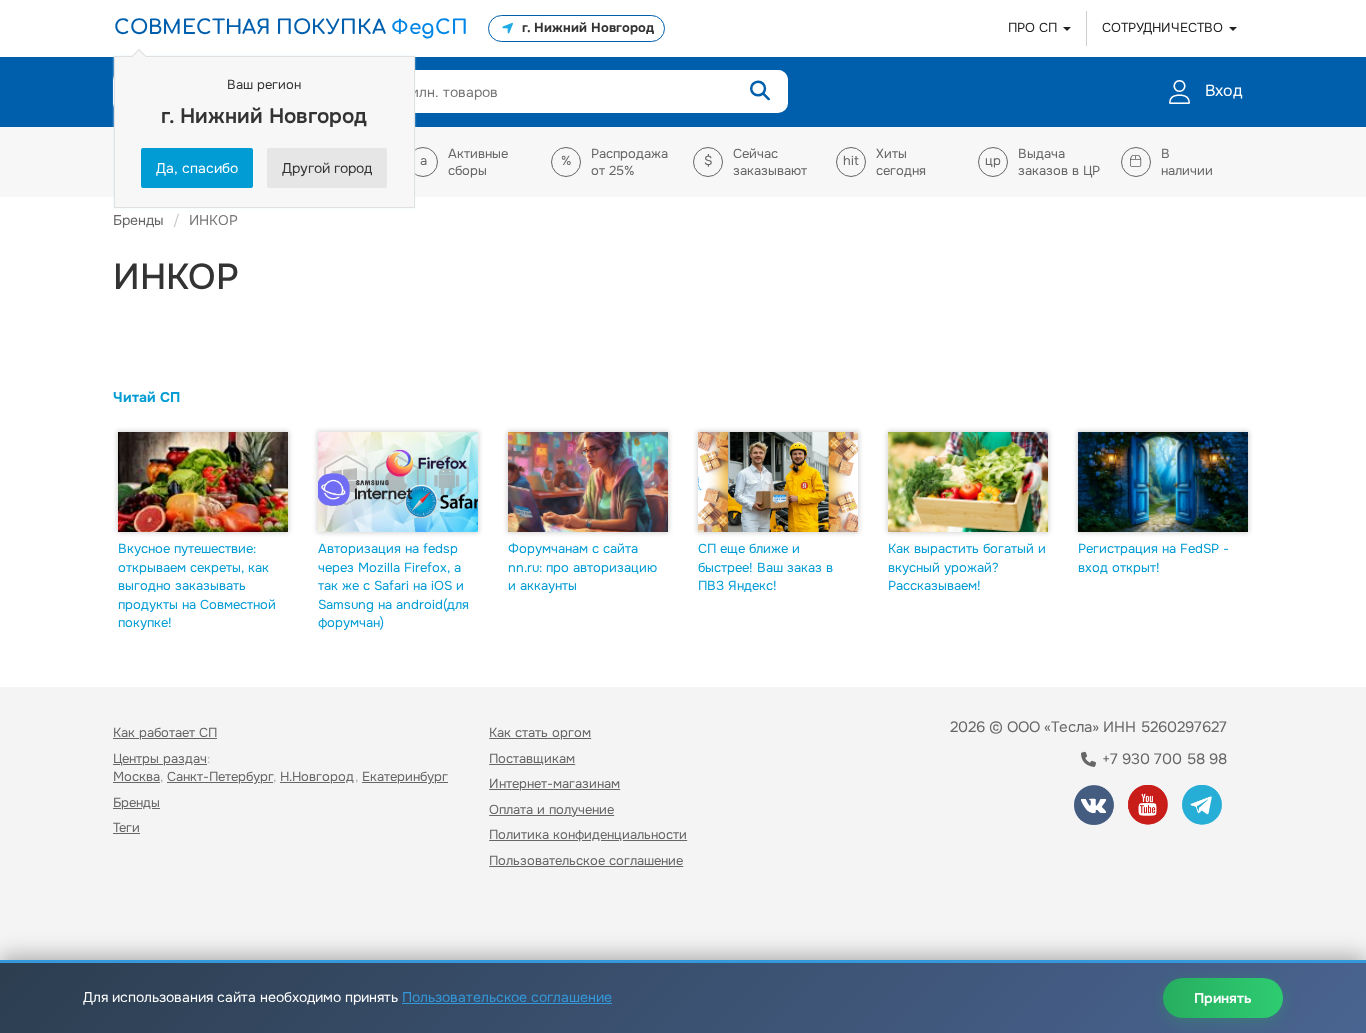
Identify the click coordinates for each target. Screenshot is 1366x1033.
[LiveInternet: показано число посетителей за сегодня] (157, 918)
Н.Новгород (317, 776)
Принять (1223, 998)
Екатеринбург (405, 776)
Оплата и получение (551, 809)
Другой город (327, 168)
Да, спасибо (197, 168)
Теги (126, 827)
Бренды (136, 802)
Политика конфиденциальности (588, 834)
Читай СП (146, 397)
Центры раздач (160, 758)
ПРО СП (1034, 27)
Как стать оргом (540, 732)
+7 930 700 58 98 (1162, 759)
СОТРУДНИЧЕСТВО (1164, 27)
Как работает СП (165, 732)
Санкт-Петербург (220, 776)
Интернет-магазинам (554, 783)
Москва (136, 776)
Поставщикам (532, 758)
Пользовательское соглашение (586, 860)
